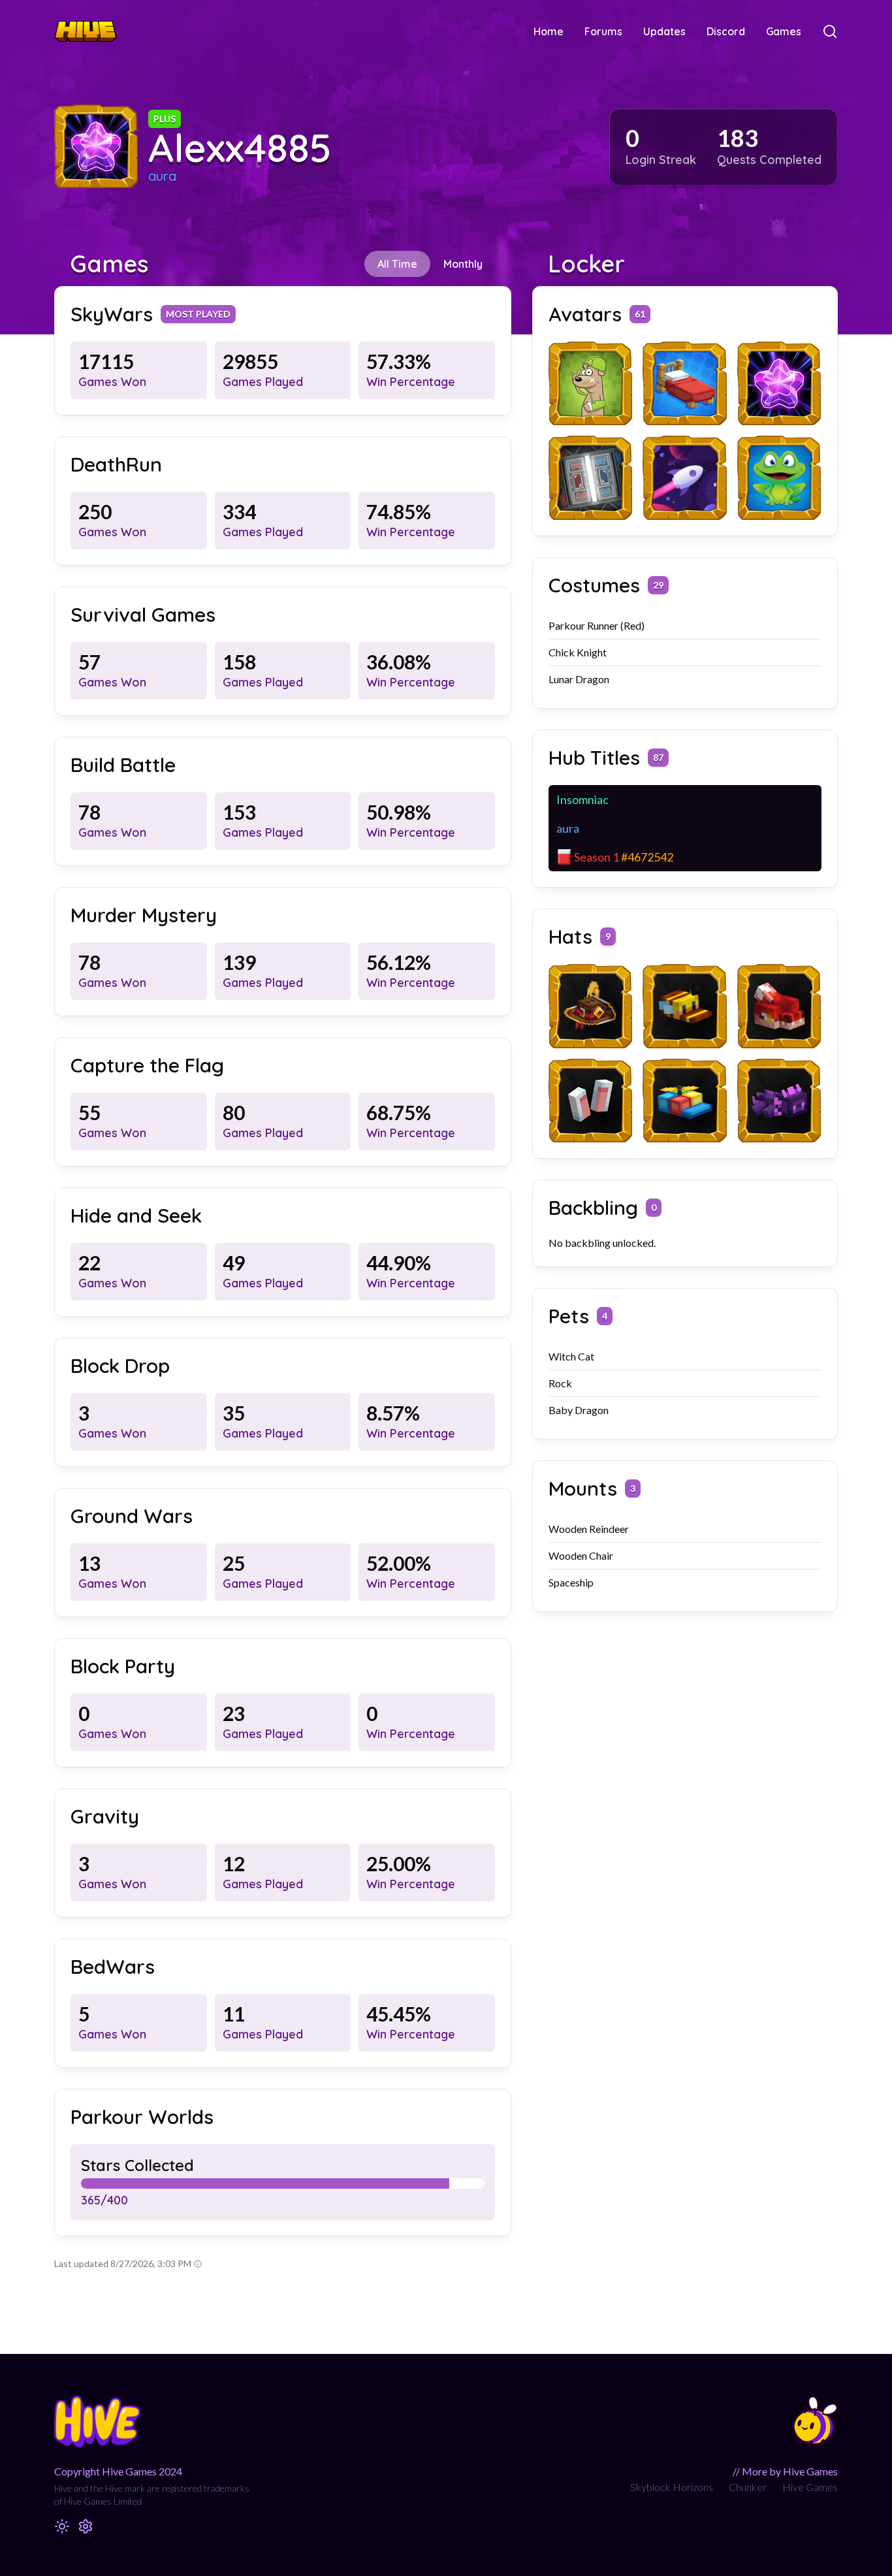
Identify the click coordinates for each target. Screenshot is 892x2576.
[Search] (830, 31)
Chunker (748, 2487)
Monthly (463, 264)
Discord (726, 31)
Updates (664, 31)
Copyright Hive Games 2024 (118, 2471)
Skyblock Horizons (672, 2487)
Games (784, 31)
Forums (603, 31)
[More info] (198, 2264)
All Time (397, 264)
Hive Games (810, 2487)
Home (549, 31)
